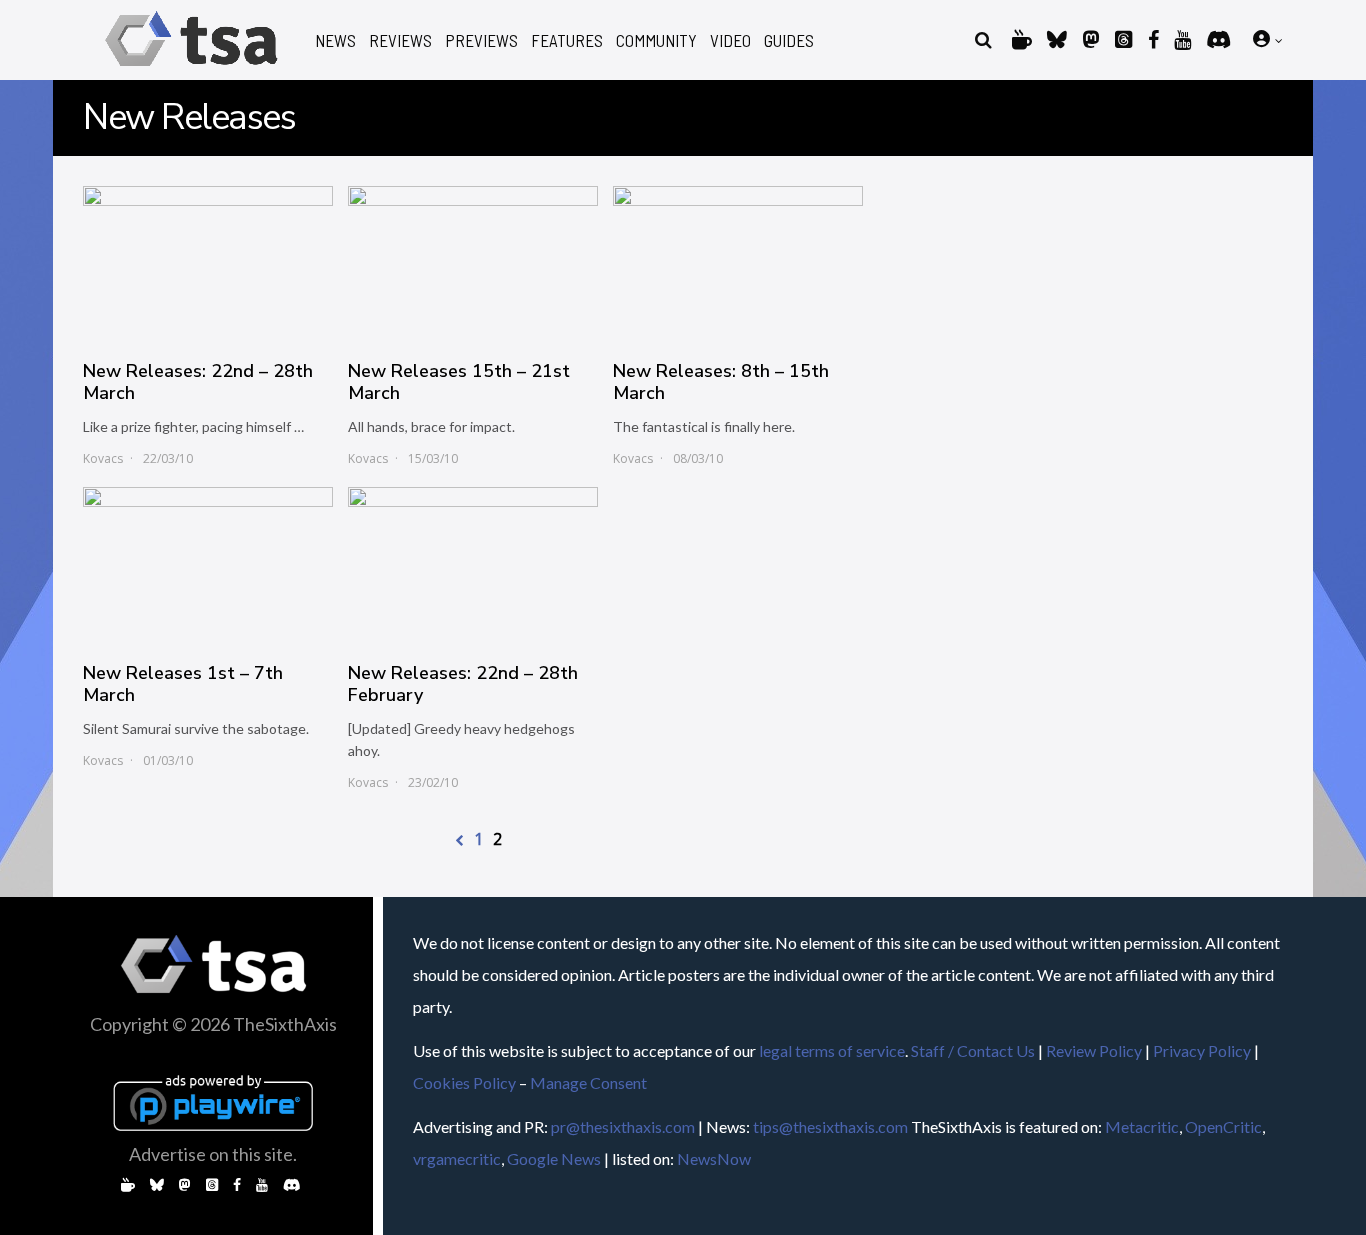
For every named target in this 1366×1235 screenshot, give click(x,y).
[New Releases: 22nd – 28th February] (473, 564)
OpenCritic (1223, 1126)
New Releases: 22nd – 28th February (463, 684)
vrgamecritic (457, 1158)
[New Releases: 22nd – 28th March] (208, 263)
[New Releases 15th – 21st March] (473, 263)
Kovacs (103, 458)
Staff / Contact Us (973, 1050)
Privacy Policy (1202, 1050)
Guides (789, 40)
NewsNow (714, 1158)
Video (730, 40)
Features (567, 40)
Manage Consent (588, 1082)
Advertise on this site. (213, 1154)
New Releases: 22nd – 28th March (198, 382)
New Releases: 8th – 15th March (721, 382)
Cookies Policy (464, 1082)
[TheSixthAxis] (191, 69)
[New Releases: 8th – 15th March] (738, 263)
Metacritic (1142, 1126)
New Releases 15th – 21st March (459, 382)
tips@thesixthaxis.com (830, 1126)
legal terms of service (832, 1050)
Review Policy (1094, 1050)
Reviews (400, 40)
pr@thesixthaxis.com (623, 1126)
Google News (554, 1158)
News (335, 40)
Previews (481, 40)
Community (656, 40)
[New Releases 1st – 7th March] (208, 564)
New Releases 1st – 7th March (183, 684)
